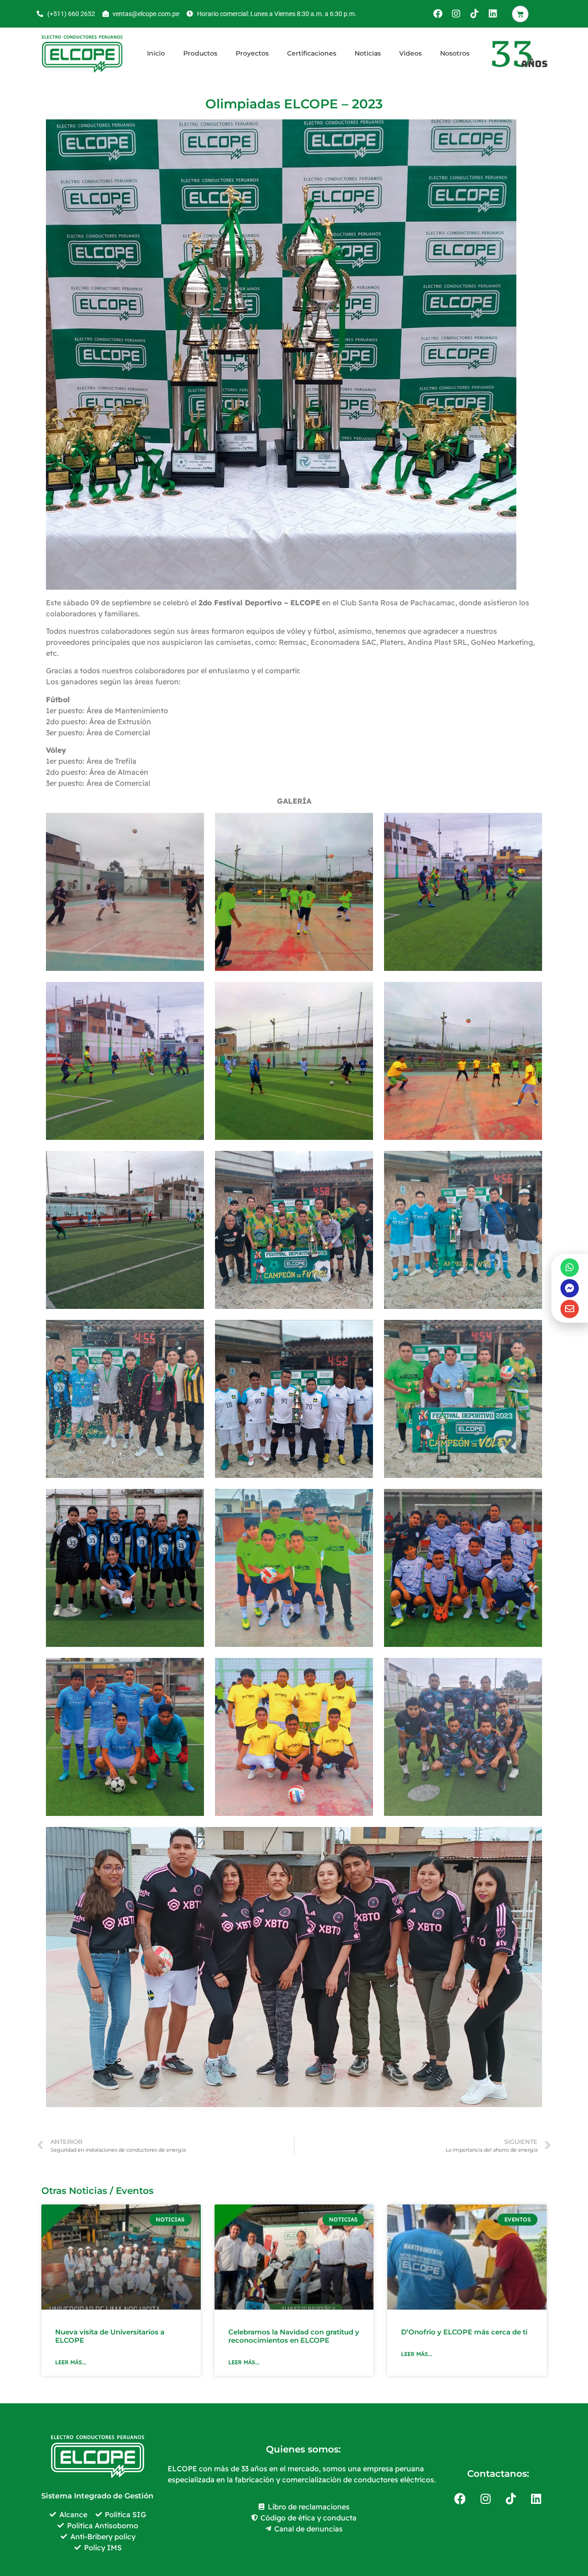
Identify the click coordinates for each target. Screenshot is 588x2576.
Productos (200, 53)
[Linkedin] (493, 14)
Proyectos (252, 53)
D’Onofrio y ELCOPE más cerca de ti (464, 2332)
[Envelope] (570, 1309)
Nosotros (455, 53)
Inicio (156, 53)
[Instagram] (456, 14)
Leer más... (71, 2362)
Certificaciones (312, 53)
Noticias (368, 53)
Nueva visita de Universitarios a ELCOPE (110, 2336)
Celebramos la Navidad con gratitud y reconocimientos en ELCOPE (294, 2336)
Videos (410, 53)
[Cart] (520, 14)
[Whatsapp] (570, 1268)
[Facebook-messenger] (570, 1288)
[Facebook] (438, 14)
